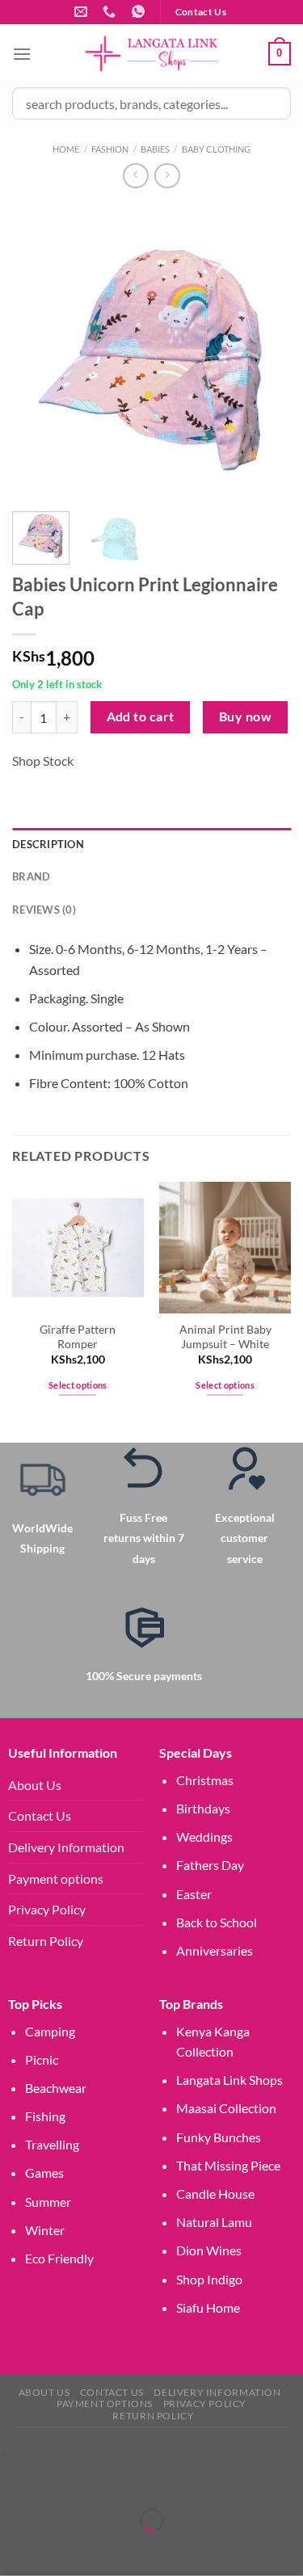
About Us (35, 1785)
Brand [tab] (31, 876)
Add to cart (141, 716)
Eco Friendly (59, 2258)
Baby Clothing (216, 149)
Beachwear (56, 2088)
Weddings (204, 1836)
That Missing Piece (228, 2165)
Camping (50, 2031)
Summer (48, 2202)
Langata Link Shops (229, 2080)
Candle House (215, 2194)
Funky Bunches (219, 2137)
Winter (45, 2230)
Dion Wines (209, 2250)
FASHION (110, 149)
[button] (4, 2454)
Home (66, 149)
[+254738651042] (111, 12)
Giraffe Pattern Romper (78, 1337)
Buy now (245, 716)
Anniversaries (215, 1950)
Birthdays (203, 1808)
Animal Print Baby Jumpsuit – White (225, 1337)
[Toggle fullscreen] (63, 2479)
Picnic (42, 2059)
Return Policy (46, 1941)
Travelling (52, 2144)
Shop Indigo (209, 2279)
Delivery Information (66, 1847)
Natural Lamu (214, 2222)
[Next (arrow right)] (63, 2548)
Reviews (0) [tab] (44, 910)
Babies (155, 149)
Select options (78, 1385)
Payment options (56, 1878)
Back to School (217, 1922)
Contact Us (40, 1815)
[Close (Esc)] (156, 2479)
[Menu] (22, 54)
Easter (194, 1894)
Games (44, 2173)
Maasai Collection (226, 2108)
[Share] (109, 2479)
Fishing (45, 2116)
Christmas (205, 1780)
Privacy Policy (47, 1909)
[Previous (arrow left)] (16, 2548)
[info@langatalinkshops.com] (83, 12)
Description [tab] (48, 844)
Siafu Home (208, 2307)
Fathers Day (210, 1865)
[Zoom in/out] (16, 2479)
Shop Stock (43, 761)
